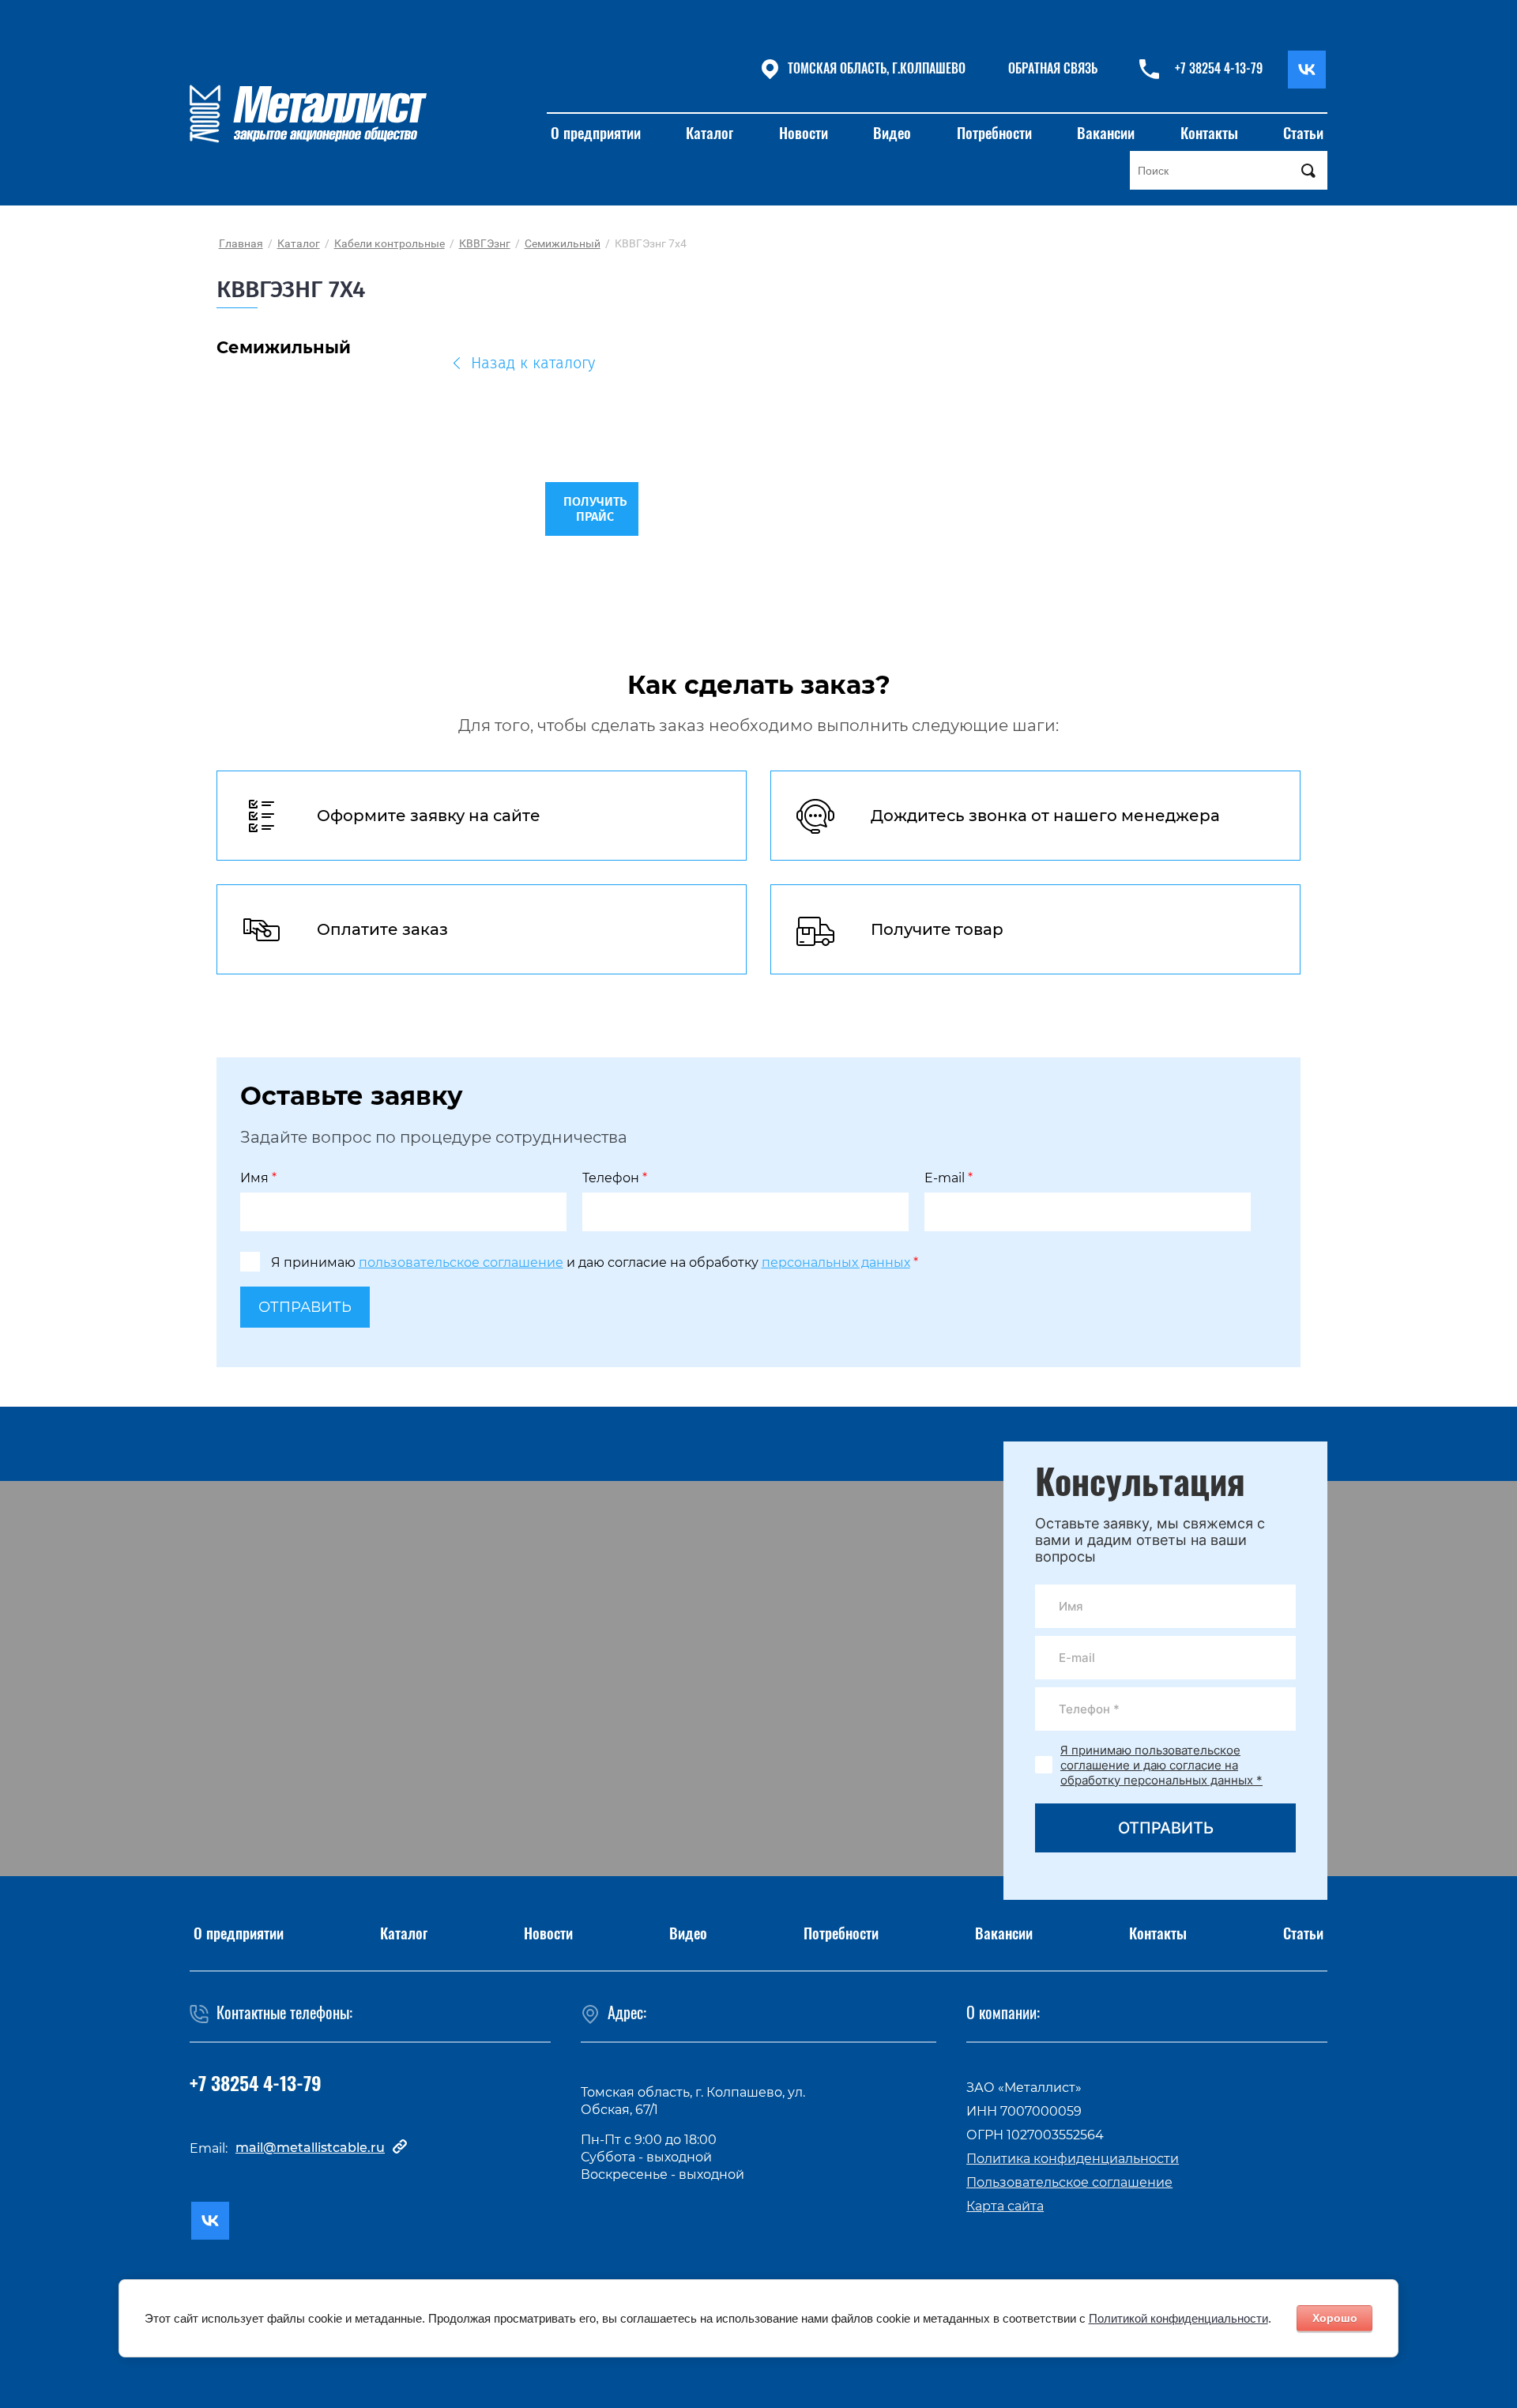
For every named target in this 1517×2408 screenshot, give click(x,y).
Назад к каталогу (533, 364)
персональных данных (836, 1262)
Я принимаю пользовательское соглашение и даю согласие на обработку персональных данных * (1161, 1765)
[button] (1052, 70)
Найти (1308, 170)
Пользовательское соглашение (1069, 2182)
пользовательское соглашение (461, 1262)
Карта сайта (1005, 2206)
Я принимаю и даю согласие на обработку (595, 1262)
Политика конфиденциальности (1073, 2159)
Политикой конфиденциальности (1178, 2318)
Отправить (305, 1307)
